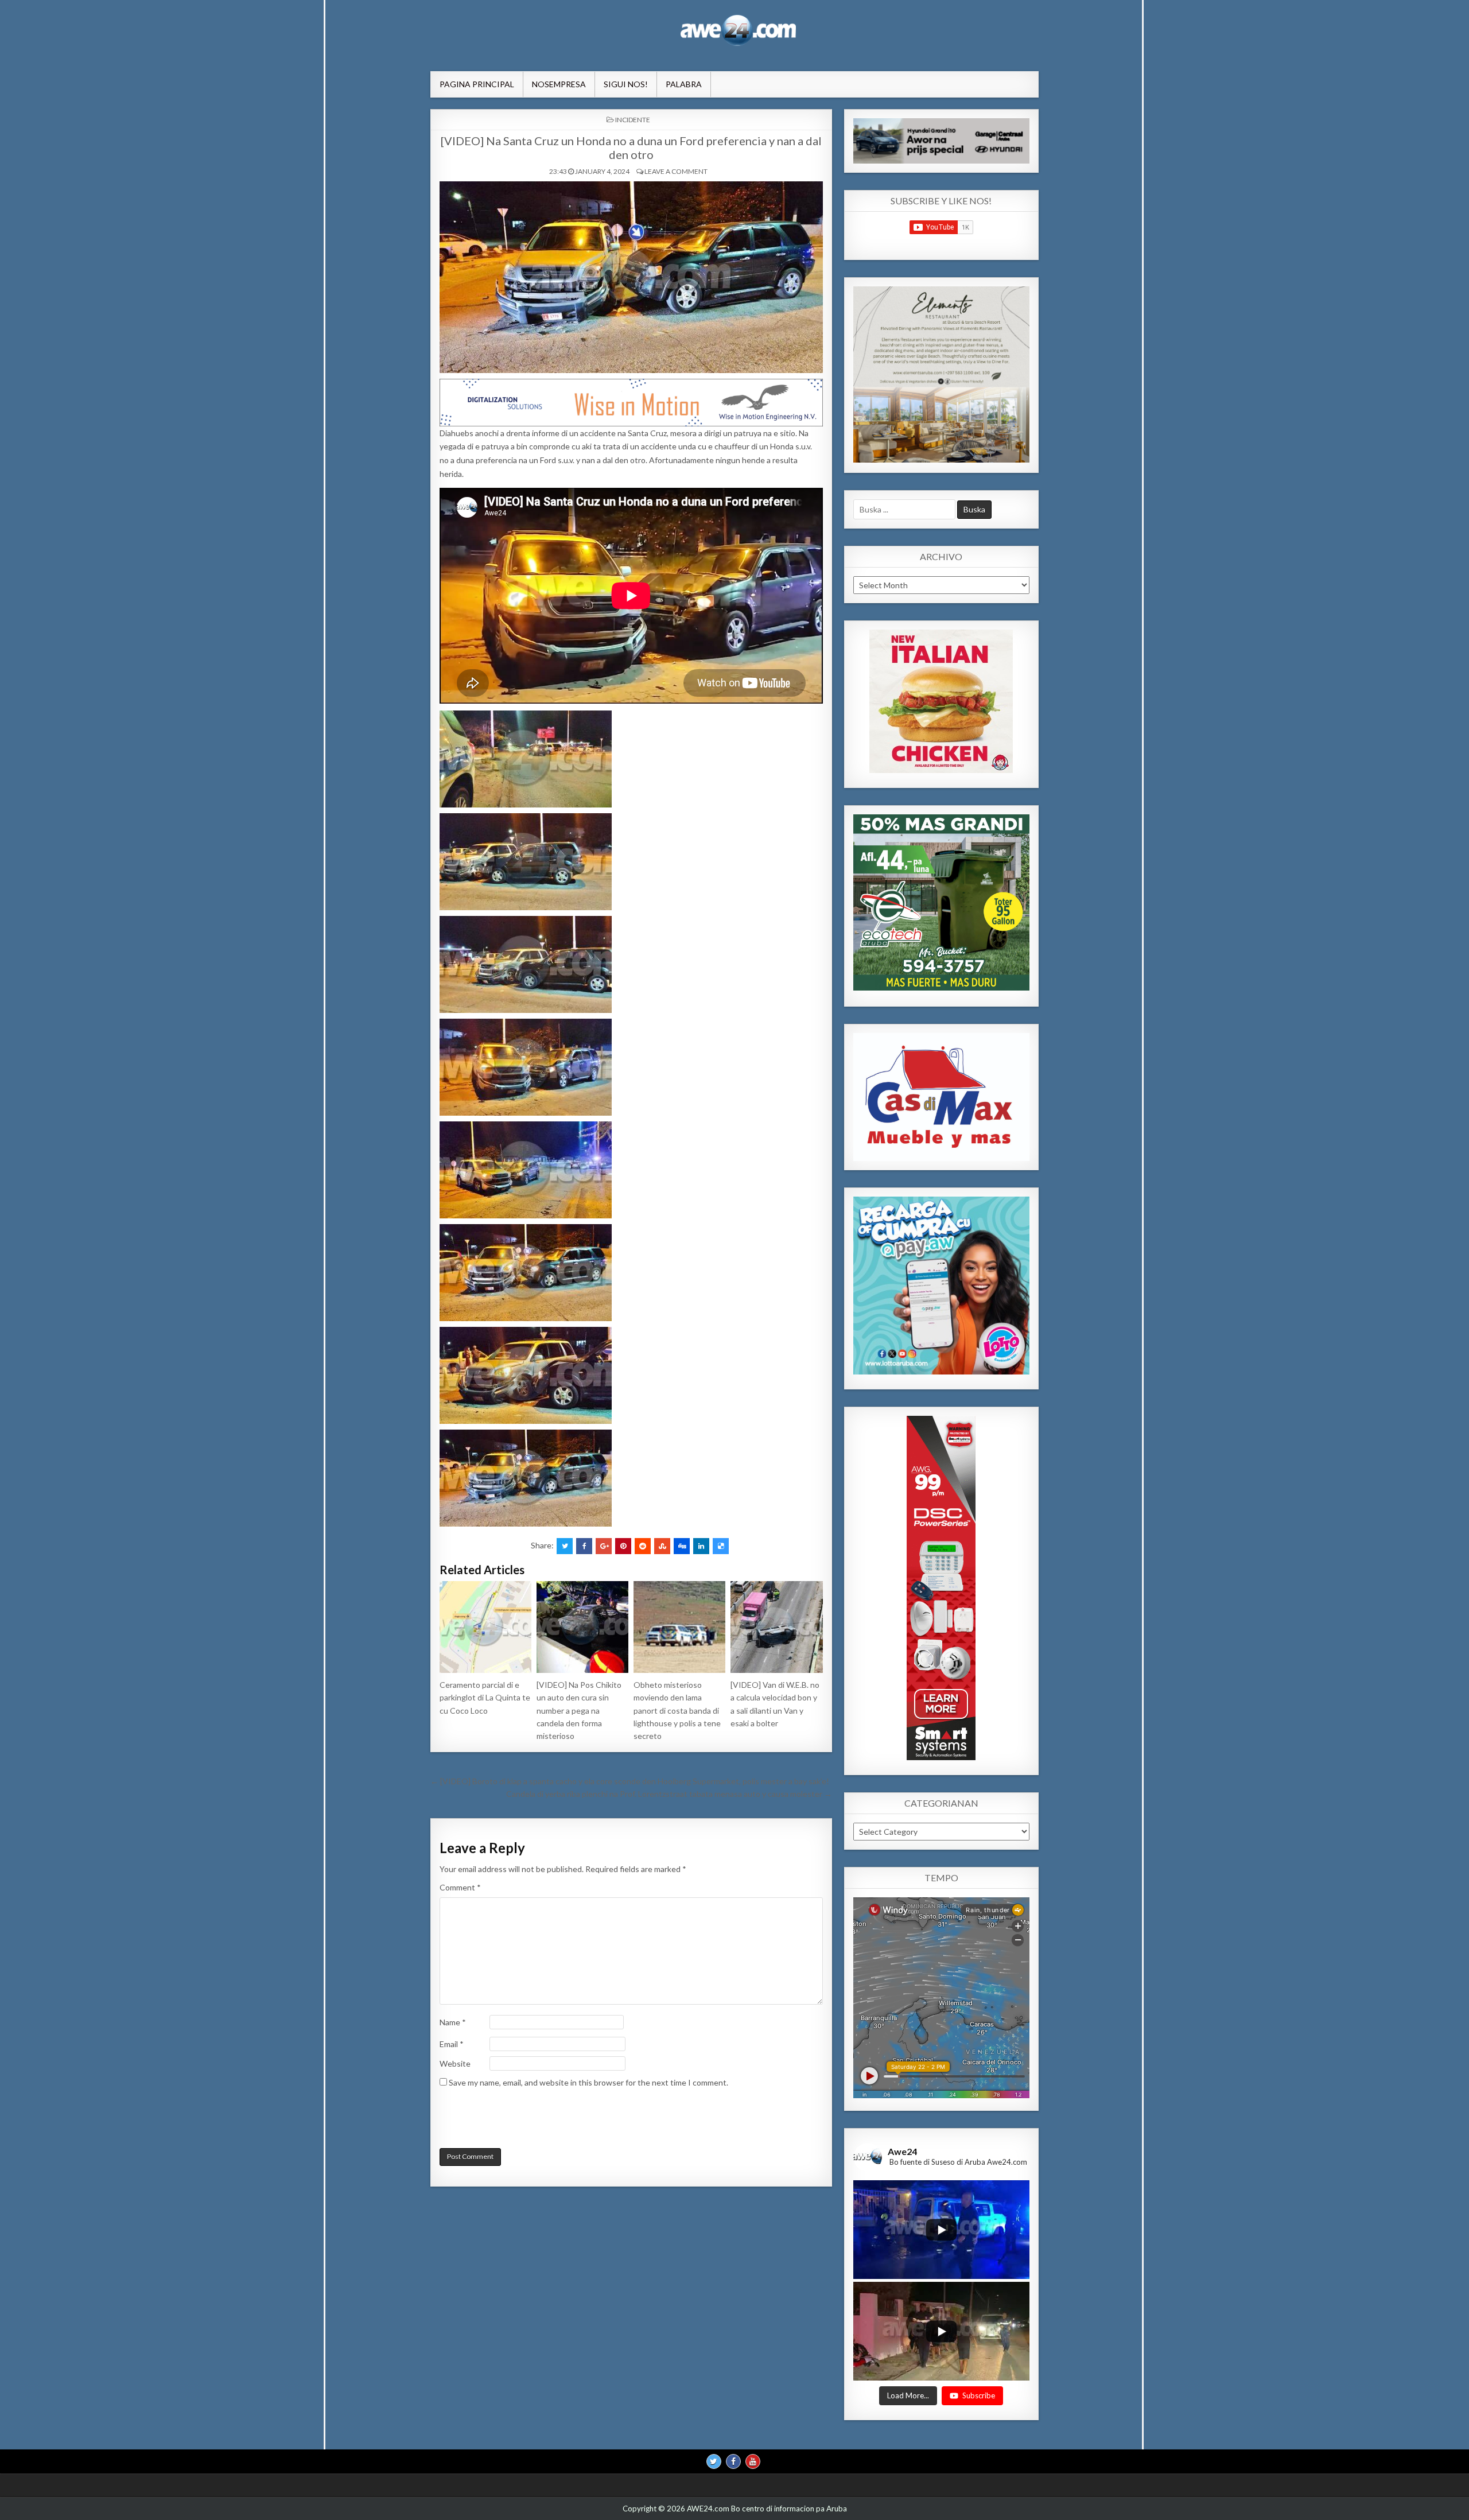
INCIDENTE (633, 120)
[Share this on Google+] (604, 1546)
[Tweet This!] (565, 1546)
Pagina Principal (477, 84)
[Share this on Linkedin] (701, 1546)
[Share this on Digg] (682, 1546)
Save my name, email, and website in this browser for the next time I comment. (588, 2082)
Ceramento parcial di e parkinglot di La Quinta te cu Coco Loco (485, 1698)
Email (452, 2044)
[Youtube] (753, 2461)
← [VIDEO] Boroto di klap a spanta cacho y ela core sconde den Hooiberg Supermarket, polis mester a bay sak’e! (630, 1781)
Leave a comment (676, 171)
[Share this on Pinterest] (623, 1546)
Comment (460, 1887)
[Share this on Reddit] (643, 1546)
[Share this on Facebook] (584, 1546)
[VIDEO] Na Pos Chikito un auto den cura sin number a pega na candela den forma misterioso (579, 1711)
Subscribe (979, 2395)
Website (455, 2063)
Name (453, 2022)
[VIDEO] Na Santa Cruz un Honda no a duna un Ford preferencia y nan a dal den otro (631, 147)
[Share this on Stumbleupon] (662, 1546)
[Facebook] (733, 2461)
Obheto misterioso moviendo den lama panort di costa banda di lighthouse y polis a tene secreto (677, 1711)
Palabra (684, 84)
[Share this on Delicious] (721, 1546)
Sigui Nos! (626, 84)
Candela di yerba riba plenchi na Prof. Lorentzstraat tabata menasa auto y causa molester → (669, 1794)
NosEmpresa (559, 84)
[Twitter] (714, 2461)
